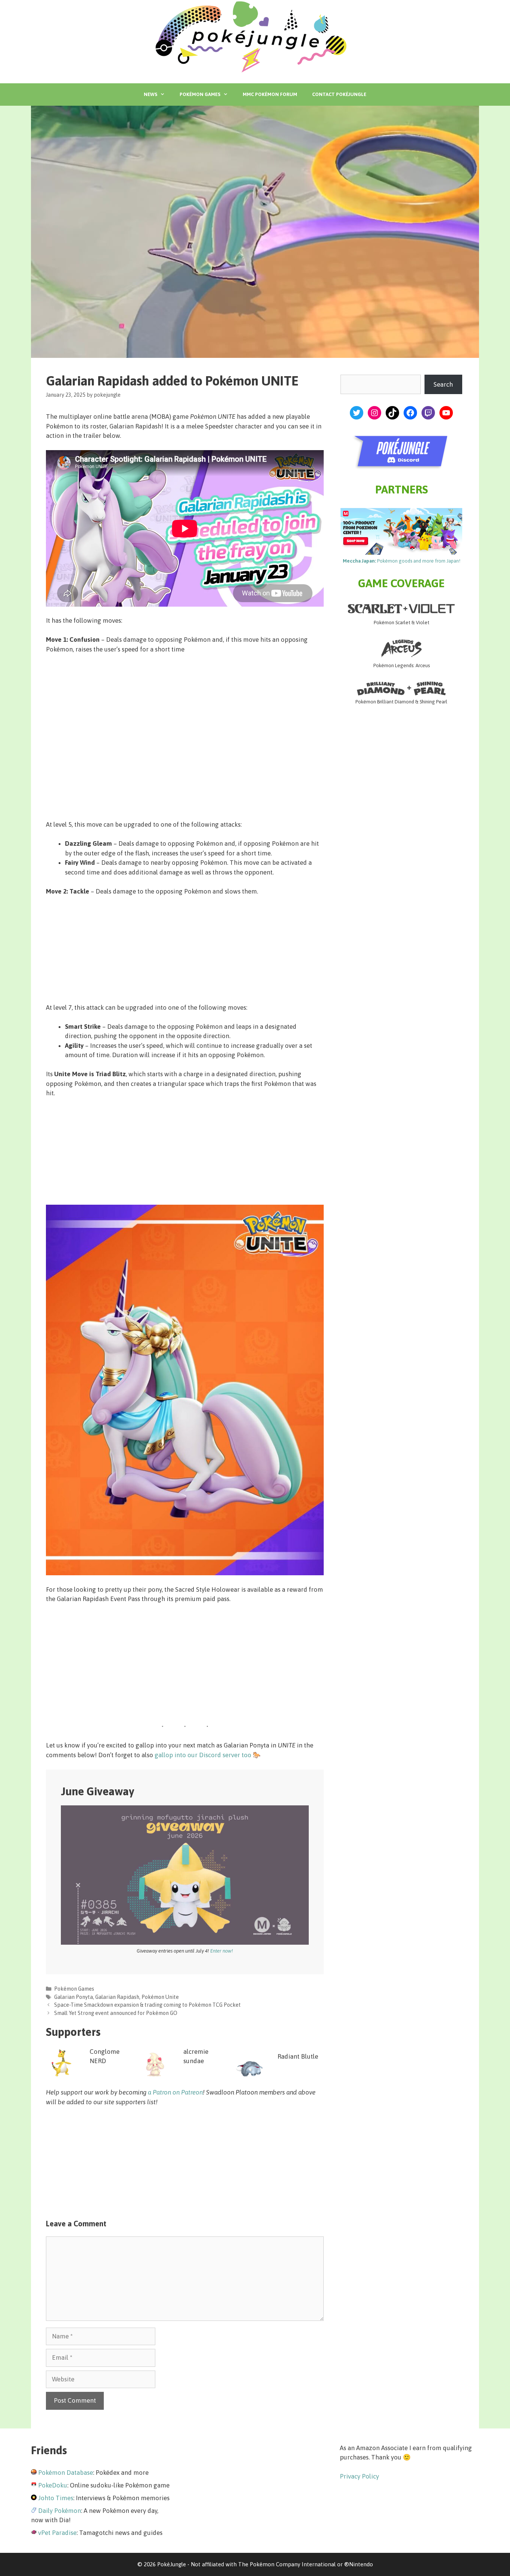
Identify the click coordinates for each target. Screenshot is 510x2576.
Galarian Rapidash (117, 1997)
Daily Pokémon (60, 2511)
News (150, 94)
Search (443, 384)
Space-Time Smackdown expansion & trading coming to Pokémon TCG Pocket (147, 2005)
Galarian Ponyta (74, 1997)
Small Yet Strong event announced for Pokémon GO (116, 2013)
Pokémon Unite (160, 1997)
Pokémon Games (200, 94)
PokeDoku (53, 2485)
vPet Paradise (57, 2533)
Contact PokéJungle (339, 94)
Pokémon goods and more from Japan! (402, 561)
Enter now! (222, 1951)
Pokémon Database (66, 2473)
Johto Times (56, 2498)
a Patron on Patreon (175, 2092)
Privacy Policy (359, 2476)
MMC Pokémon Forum (270, 94)
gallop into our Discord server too (203, 1755)
